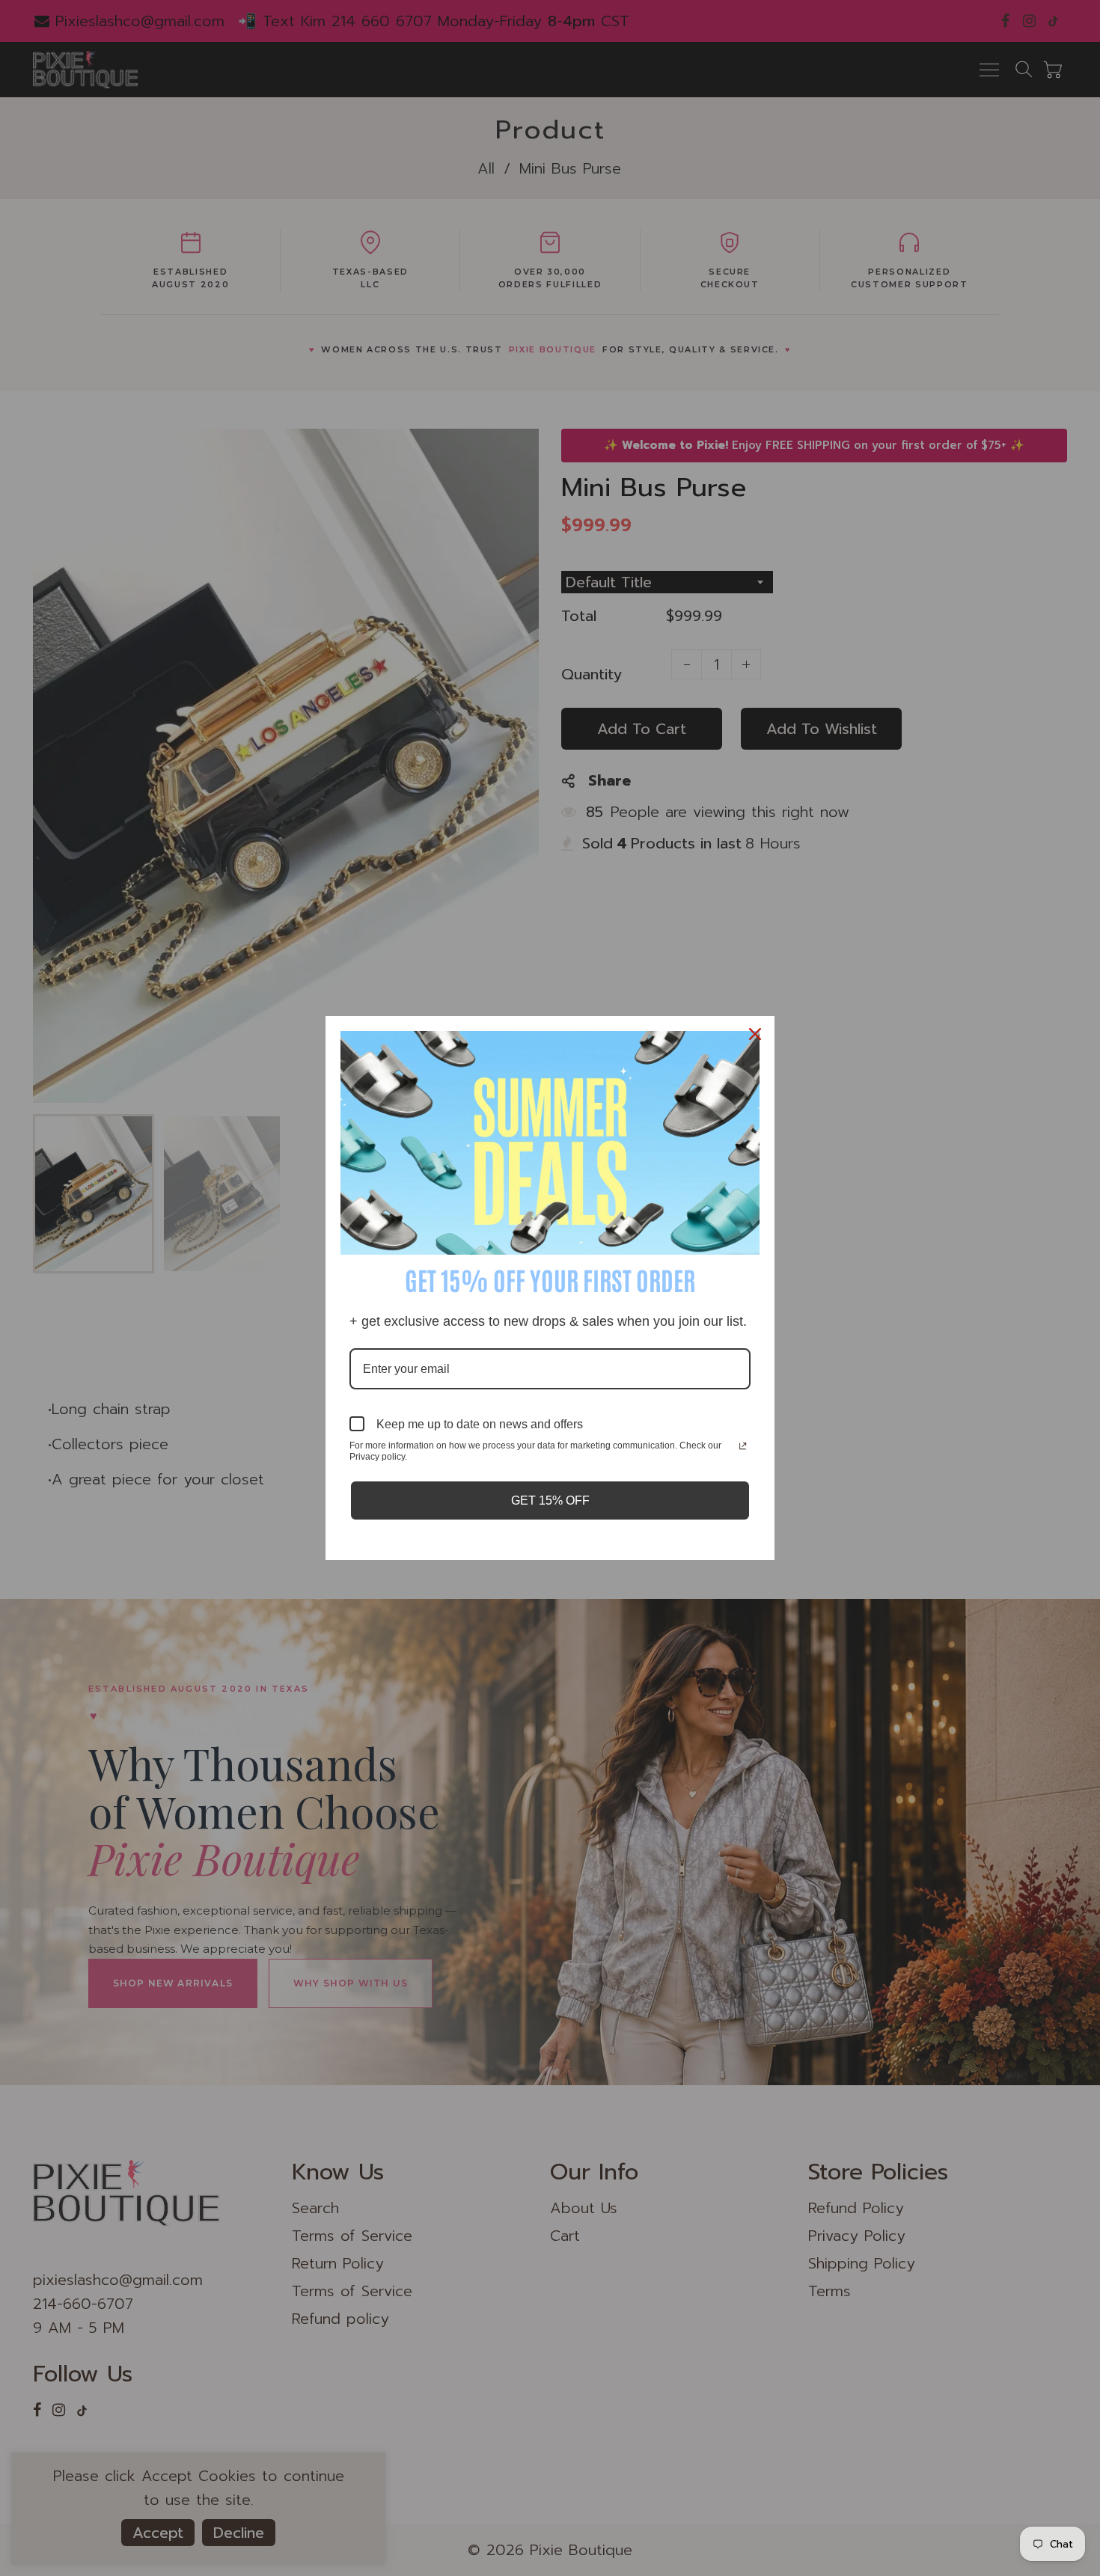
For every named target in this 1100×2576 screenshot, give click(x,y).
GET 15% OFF (550, 1500)
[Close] (757, 1034)
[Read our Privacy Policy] (743, 1447)
